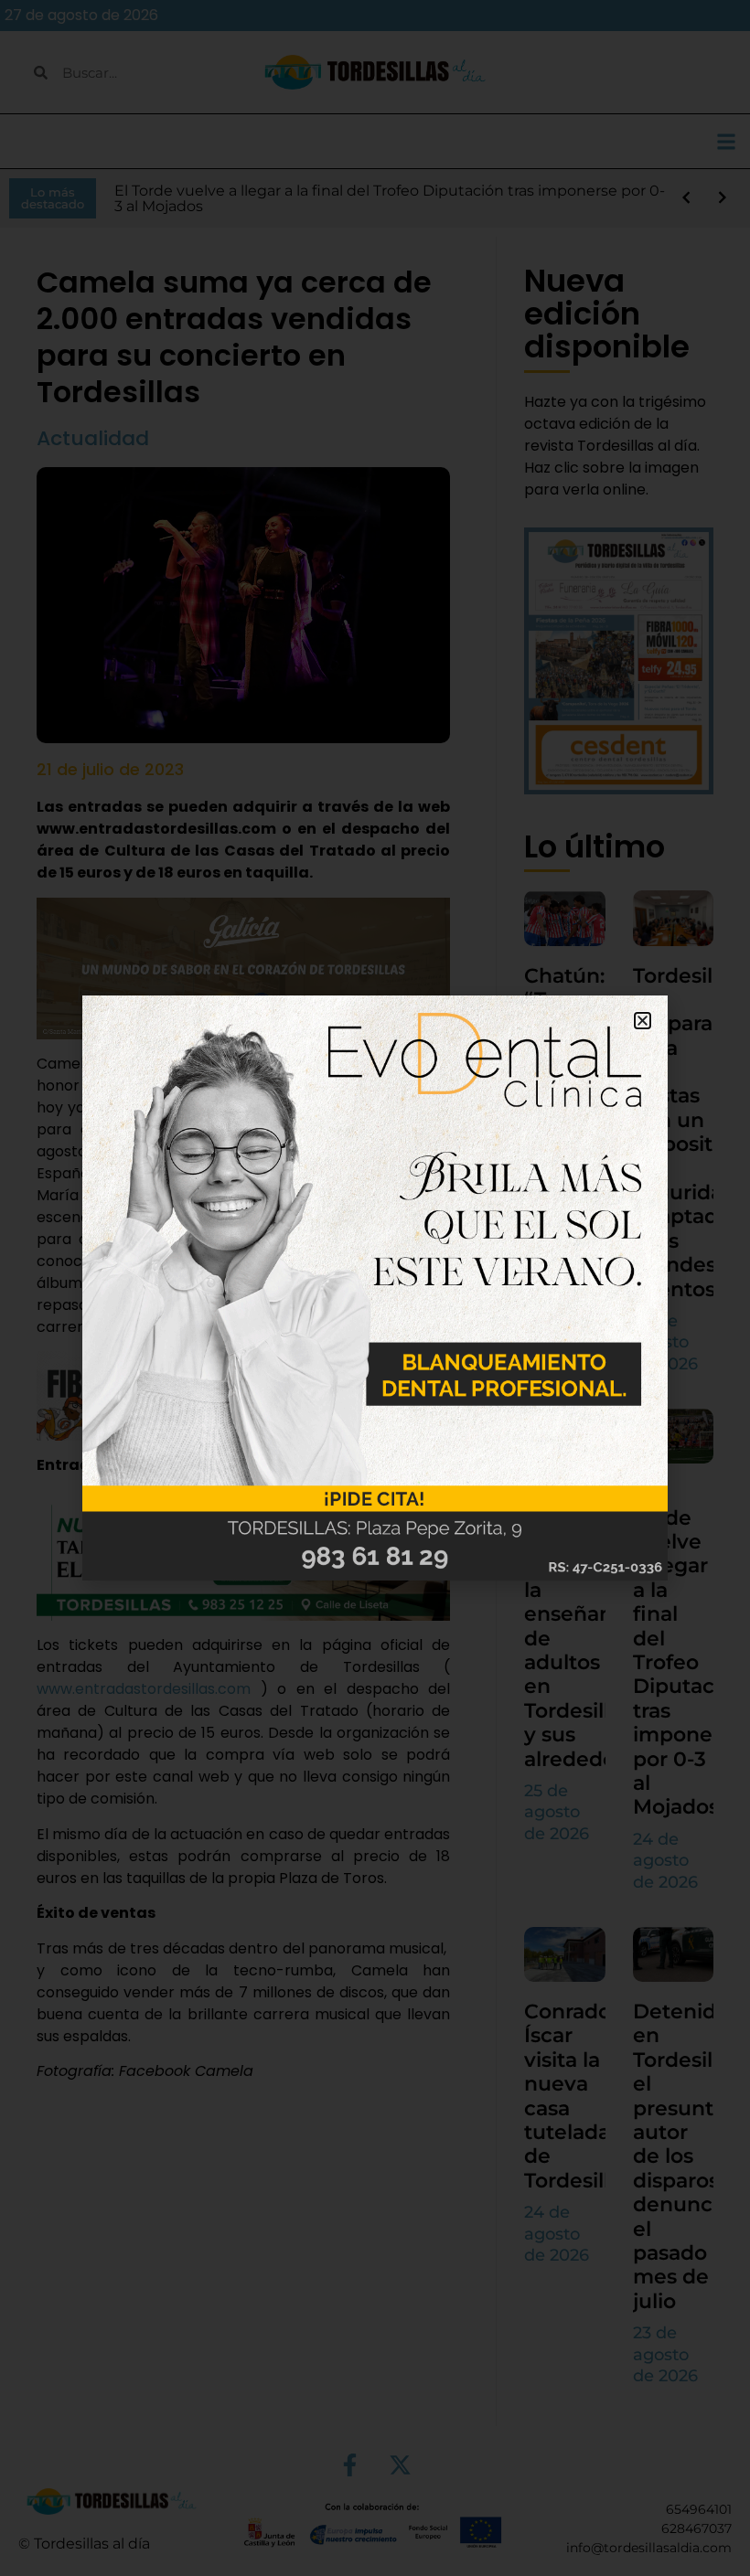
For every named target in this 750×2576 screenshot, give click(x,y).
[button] (643, 1021)
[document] (375, 1288)
